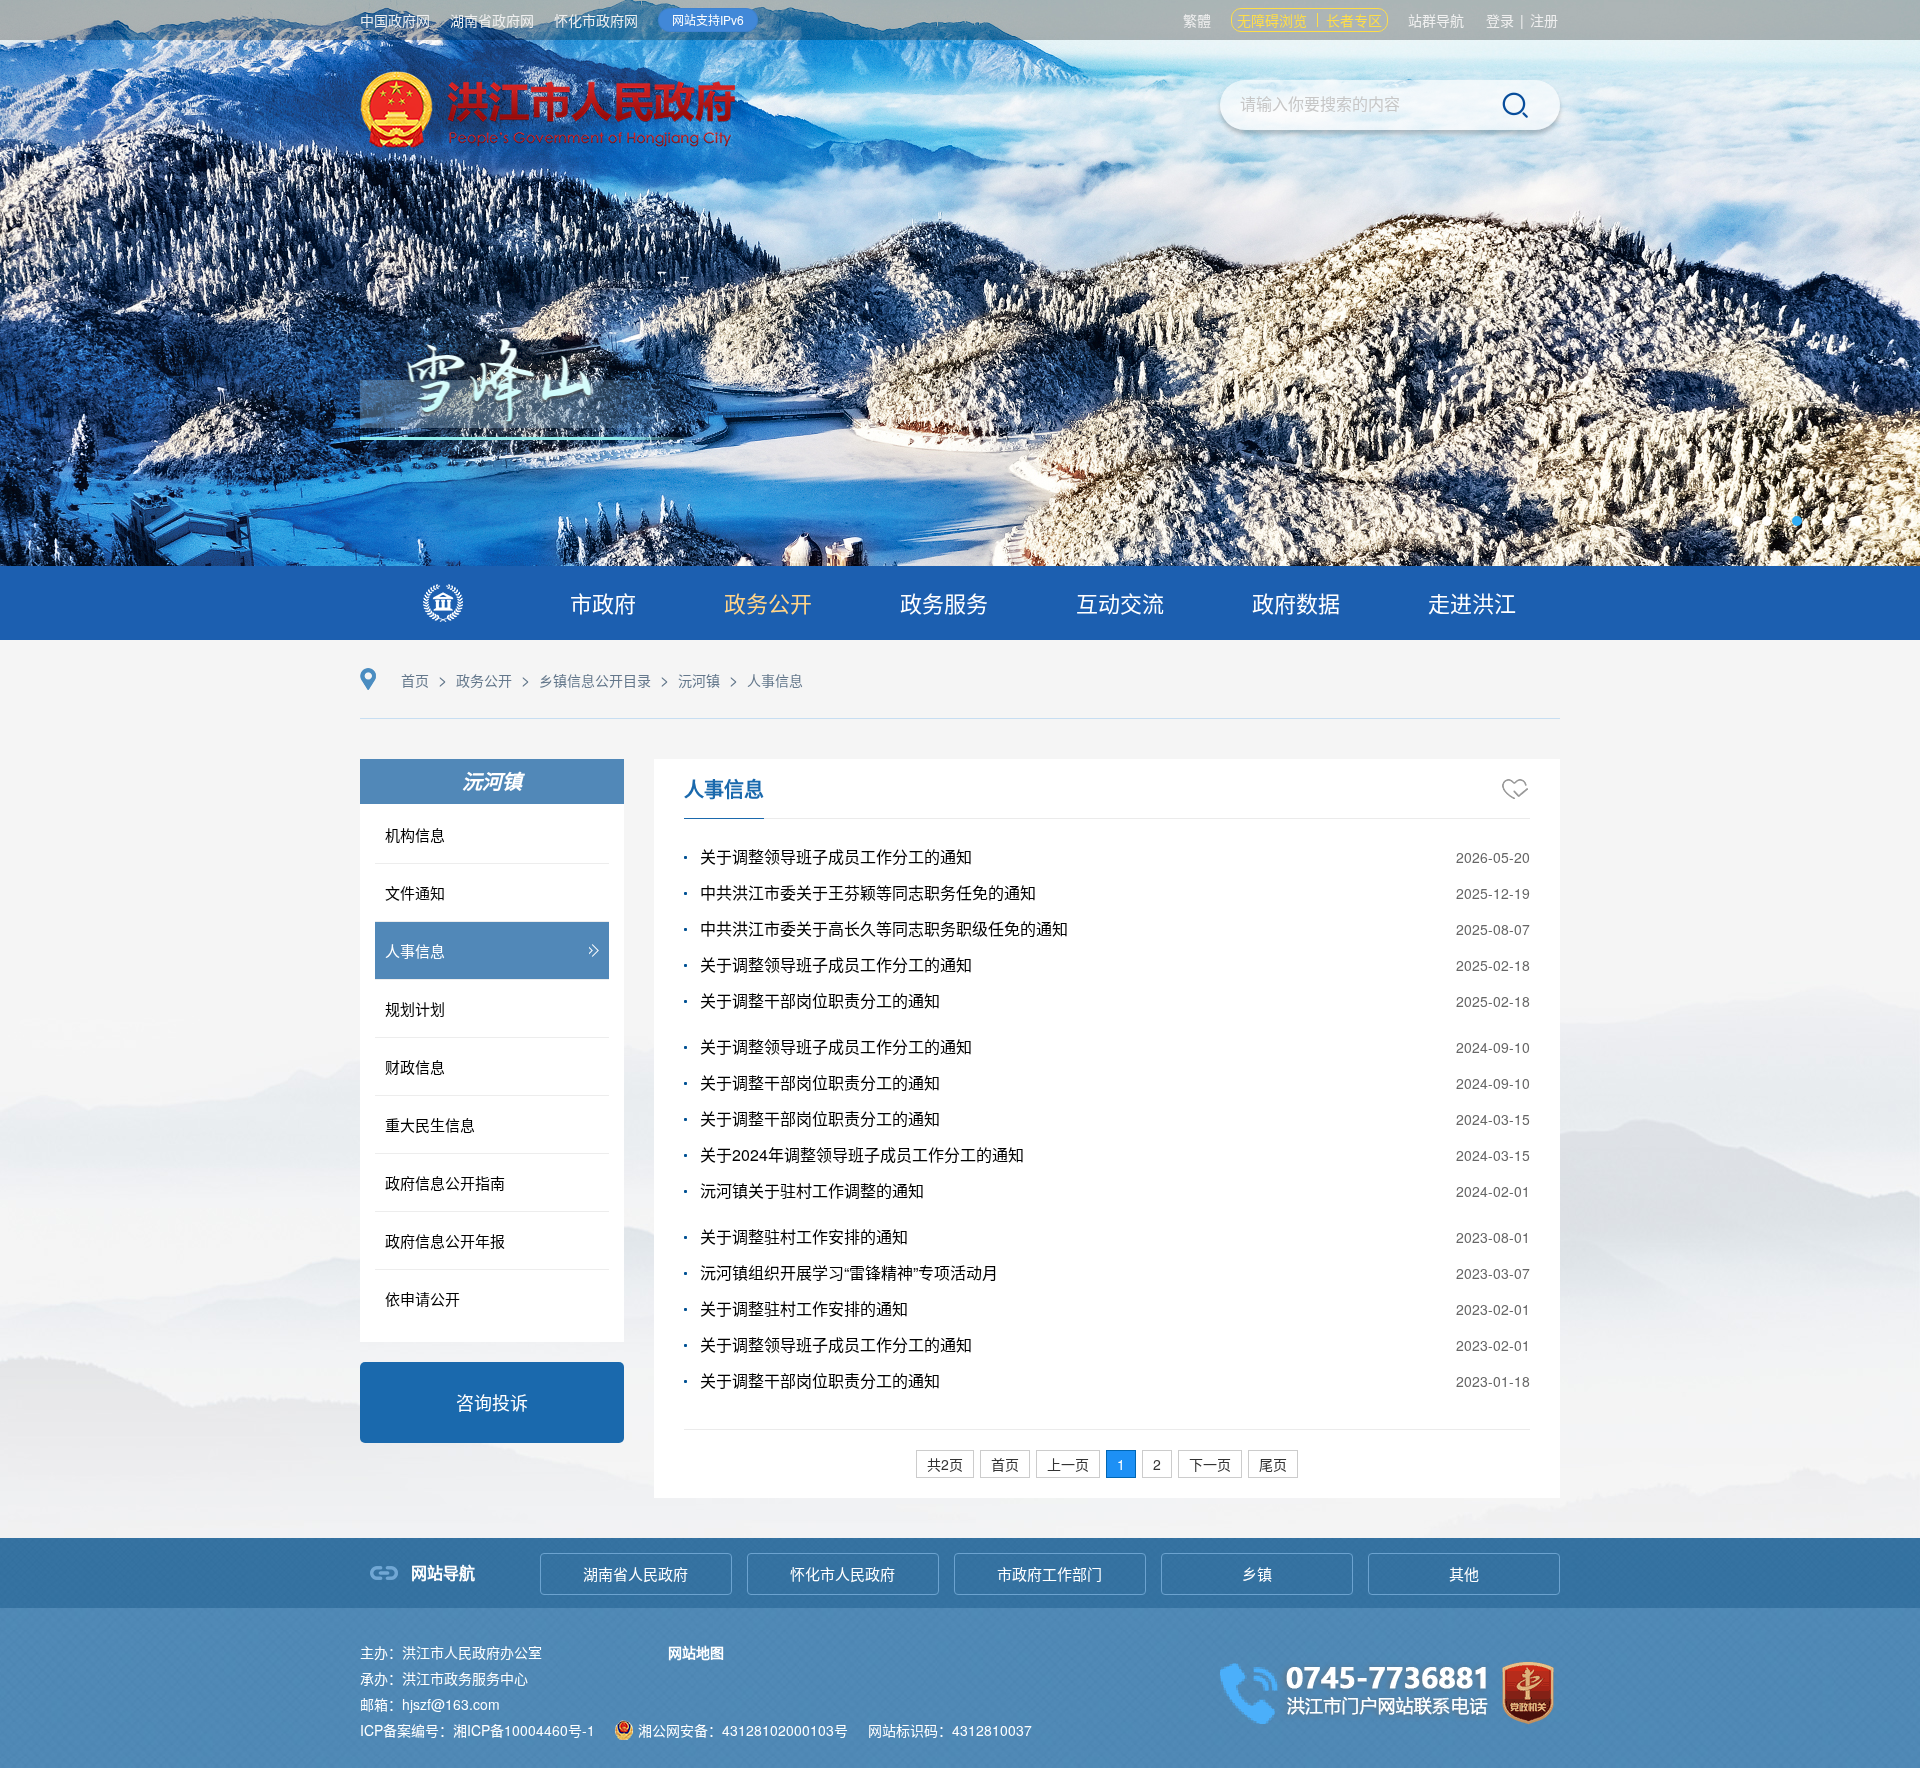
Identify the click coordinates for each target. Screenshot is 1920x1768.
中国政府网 (395, 20)
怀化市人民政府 (842, 1573)
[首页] (443, 603)
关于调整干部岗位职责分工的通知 (820, 1000)
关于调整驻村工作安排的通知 (804, 1236)
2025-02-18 (1493, 965)
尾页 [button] (1273, 1464)
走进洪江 (1472, 602)
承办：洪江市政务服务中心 (444, 1678)
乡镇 (1257, 1573)
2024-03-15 (1493, 1119)
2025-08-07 (1493, 929)
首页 (415, 680)
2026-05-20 (1493, 857)
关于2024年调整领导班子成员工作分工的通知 (862, 1154)
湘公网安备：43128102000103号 (743, 1730)
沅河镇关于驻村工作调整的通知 (812, 1190)
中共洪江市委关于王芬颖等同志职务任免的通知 (868, 892)
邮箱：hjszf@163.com (430, 1704)
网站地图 (696, 1652)
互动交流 (1120, 602)
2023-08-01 (1493, 1237)
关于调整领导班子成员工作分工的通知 (836, 856)
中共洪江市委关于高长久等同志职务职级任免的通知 (884, 928)
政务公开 (768, 602)
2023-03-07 (1493, 1273)
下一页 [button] (1210, 1464)
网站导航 (443, 1572)
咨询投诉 (492, 1402)
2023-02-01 (1493, 1309)
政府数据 (1296, 602)
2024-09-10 (1493, 1047)
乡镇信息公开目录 (595, 680)
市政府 (603, 602)
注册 (1544, 20)
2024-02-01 (1493, 1191)
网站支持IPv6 (708, 19)
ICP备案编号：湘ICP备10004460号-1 (477, 1730)
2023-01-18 (1493, 1381)
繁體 (1197, 20)
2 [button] (1157, 1464)
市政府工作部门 (1049, 1573)
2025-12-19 (1493, 893)
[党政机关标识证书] (1528, 1690)
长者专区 (1354, 20)
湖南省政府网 (492, 20)
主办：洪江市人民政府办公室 (451, 1652)
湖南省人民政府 (635, 1573)
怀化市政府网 (596, 20)
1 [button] (1121, 1464)
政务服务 (944, 602)
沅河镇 (699, 680)
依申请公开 (422, 1298)
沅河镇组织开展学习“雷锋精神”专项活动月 (849, 1272)
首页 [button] (1005, 1464)
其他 (1464, 1573)
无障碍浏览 (1272, 20)
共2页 (945, 1464)
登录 (1500, 20)
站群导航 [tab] (1436, 20)
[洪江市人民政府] (548, 112)
